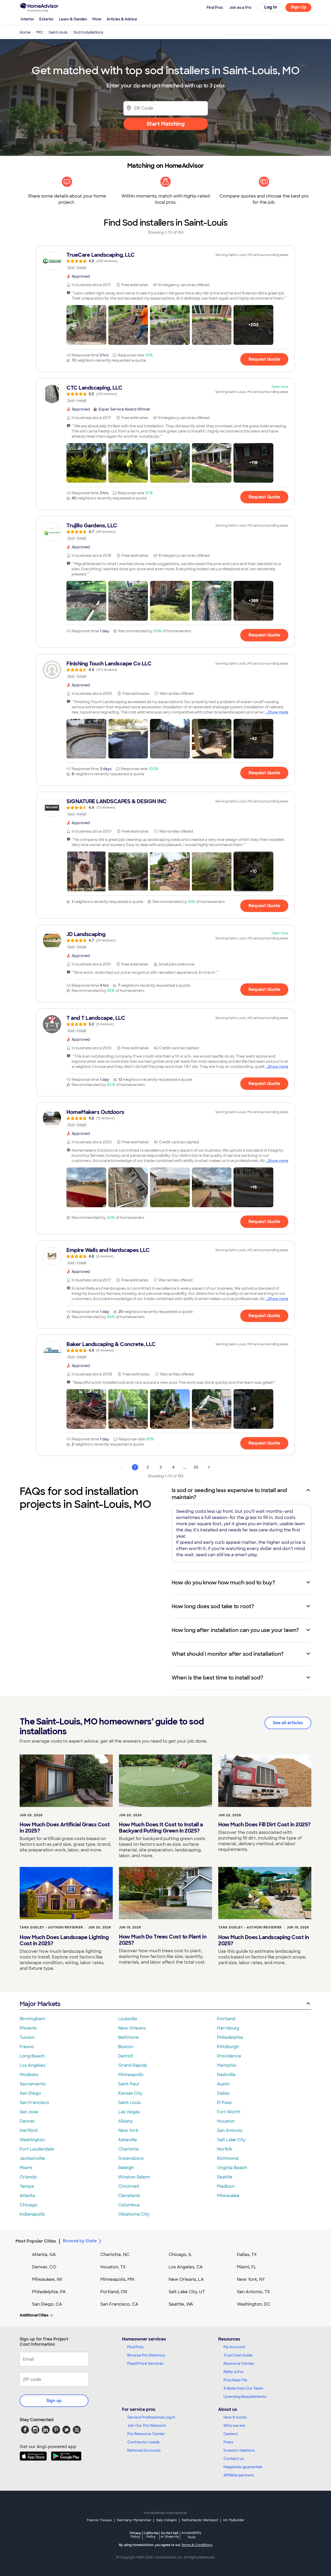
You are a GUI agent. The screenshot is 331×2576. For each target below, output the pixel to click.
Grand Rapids (133, 2065)
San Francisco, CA (119, 2304)
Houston (226, 2121)
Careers (231, 2434)
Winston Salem (134, 2177)
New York (128, 2130)
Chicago (29, 2205)
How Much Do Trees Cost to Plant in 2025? (163, 1940)
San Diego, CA (47, 2304)
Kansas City (130, 2093)
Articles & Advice (122, 19)
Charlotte (129, 2149)
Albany (125, 2121)
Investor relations (239, 2450)
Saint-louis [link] (58, 32)
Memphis (227, 2065)
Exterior (47, 19)
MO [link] (40, 32)
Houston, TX (113, 2267)
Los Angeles (32, 2065)
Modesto (29, 2075)
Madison (226, 2186)
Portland (226, 2019)
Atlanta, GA (44, 2255)
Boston (126, 2047)
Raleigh (126, 2168)
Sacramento (33, 2084)
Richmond (228, 2158)
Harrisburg (228, 2028)
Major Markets (40, 2004)
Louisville (128, 2019)
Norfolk (225, 2149)
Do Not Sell (170, 2535)
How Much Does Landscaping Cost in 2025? (264, 1940)
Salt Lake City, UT (187, 2292)
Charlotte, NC (115, 2255)
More (97, 19)
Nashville (226, 2075)
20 (196, 1467)
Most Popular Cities (36, 2241)
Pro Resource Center (146, 2434)
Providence (229, 2056)
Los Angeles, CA (186, 2267)
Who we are (234, 2426)
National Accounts (144, 2450)
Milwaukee (228, 2196)
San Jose (29, 2112)
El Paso (224, 2103)
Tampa (27, 2186)
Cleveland (129, 2196)
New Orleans (132, 2028)
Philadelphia (230, 2037)
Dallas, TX (247, 2255)
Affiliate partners (239, 2475)
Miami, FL (247, 2267)
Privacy (136, 2535)
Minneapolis (131, 2075)
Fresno (27, 2047)
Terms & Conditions (197, 2545)
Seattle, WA (181, 2304)
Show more (278, 712)
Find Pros (135, 2347)
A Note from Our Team (243, 2388)
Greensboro (131, 2158)
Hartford (29, 2130)
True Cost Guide (238, 2355)
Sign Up (299, 7)
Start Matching (166, 124)
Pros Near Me (235, 2380)
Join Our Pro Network (146, 2426)
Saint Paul (129, 2084)
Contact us (234, 2459)
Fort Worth (229, 2112)
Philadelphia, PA (49, 2292)
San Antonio (230, 2130)
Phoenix (28, 2028)
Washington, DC (254, 2304)
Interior (27, 19)
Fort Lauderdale (37, 2149)
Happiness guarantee (243, 2467)
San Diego (30, 2093)
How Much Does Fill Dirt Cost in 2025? (264, 1825)
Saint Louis (129, 2103)
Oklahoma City (134, 2214)
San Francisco (34, 2103)
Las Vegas (129, 2112)
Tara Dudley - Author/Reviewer (51, 1927)
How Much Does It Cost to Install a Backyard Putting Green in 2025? (161, 1828)
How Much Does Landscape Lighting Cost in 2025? (64, 1940)
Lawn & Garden (73, 19)
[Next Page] (209, 1467)
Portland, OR (114, 2292)
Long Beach (32, 2056)
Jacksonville (32, 2158)
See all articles (288, 1723)
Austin (223, 2084)
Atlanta (27, 2196)
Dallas (223, 2093)
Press (228, 2442)
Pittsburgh (228, 2047)
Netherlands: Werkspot (200, 2520)
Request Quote (264, 359)
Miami (26, 2168)
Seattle (225, 2177)
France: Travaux (99, 2520)
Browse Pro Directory (146, 2355)
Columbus (129, 2205)
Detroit (126, 2056)
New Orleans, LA (186, 2279)
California (151, 2535)
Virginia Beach (232, 2168)
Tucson (27, 2037)
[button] (86, 325)
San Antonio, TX (253, 2292)
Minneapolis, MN (117, 2279)
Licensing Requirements (245, 2397)
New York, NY (251, 2279)
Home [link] (25, 32)
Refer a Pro (233, 2372)
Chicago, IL (180, 2255)
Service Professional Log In (151, 2417)
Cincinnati (129, 2186)
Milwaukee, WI (47, 2279)
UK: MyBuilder (234, 2520)
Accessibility (191, 2535)
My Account (234, 2347)
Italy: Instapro (167, 2520)
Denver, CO (44, 2267)
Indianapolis (32, 2214)
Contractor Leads (143, 2442)
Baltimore (129, 2037)
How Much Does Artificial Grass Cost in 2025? (65, 1828)
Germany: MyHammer (134, 2520)
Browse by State (80, 2241)
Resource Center (239, 2364)
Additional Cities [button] (34, 2315)
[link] (165, 261)
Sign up (54, 2401)
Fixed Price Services (145, 2364)
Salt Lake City (231, 2140)
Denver (27, 2121)
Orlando (28, 2177)
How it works (235, 2417)
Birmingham (32, 2019)
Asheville (128, 2140)
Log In (271, 7)
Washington (32, 2140)
